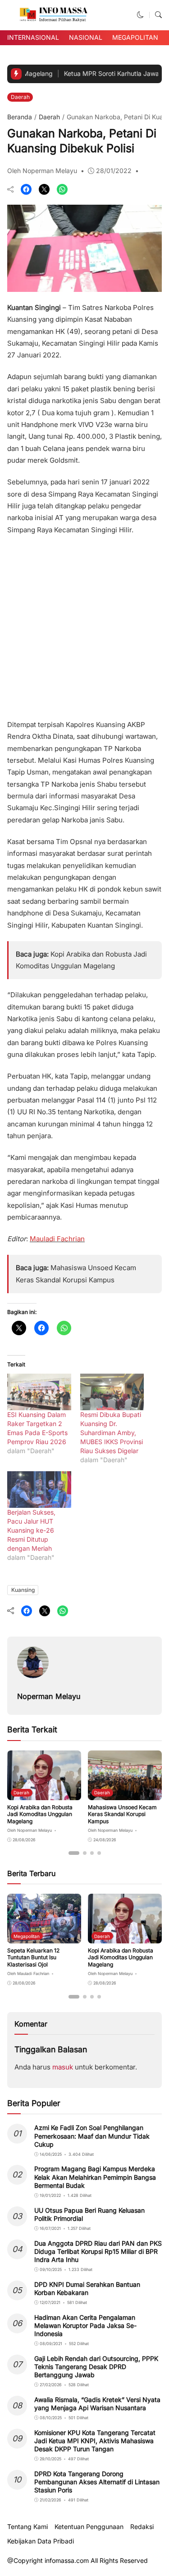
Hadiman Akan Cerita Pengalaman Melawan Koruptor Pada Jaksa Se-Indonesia (85, 2325)
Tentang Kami (27, 2527)
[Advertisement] (84, 624)
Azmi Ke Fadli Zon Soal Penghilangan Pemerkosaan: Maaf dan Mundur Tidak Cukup (92, 2136)
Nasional (86, 37)
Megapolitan (135, 37)
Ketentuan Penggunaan (89, 2527)
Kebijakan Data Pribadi (41, 2541)
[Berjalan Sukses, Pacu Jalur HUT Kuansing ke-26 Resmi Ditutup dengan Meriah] (39, 1490)
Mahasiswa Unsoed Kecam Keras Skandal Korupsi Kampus (122, 1814)
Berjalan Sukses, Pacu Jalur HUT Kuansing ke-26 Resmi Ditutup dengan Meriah (31, 1530)
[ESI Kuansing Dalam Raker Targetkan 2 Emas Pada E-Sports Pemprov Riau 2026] (39, 1392)
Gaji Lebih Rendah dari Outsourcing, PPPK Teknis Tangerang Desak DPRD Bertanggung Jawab (96, 2367)
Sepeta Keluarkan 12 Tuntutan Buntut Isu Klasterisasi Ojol (33, 1957)
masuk (63, 2067)
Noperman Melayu (49, 1696)
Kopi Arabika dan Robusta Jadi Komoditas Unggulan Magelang (40, 1814)
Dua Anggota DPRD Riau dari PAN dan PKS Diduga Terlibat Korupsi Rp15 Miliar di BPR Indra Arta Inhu (98, 2251)
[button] (140, 15)
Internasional (33, 37)
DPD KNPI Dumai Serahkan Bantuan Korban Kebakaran (87, 2288)
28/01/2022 (114, 171)
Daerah (20, 97)
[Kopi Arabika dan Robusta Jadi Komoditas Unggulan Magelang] (44, 1794)
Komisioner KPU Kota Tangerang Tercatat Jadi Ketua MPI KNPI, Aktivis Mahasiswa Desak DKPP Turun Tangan (95, 2441)
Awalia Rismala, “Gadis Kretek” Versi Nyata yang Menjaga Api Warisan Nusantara (97, 2404)
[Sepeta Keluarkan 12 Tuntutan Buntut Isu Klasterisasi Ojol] (44, 1937)
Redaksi (142, 2527)
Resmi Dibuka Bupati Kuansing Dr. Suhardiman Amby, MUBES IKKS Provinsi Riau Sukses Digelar (112, 1433)
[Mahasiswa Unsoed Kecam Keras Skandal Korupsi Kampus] (125, 1794)
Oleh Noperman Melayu (42, 171)
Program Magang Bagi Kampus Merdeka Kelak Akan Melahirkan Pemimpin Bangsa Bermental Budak (95, 2177)
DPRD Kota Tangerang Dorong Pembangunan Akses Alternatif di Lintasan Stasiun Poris (97, 2482)
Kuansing (23, 1590)
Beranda (20, 117)
